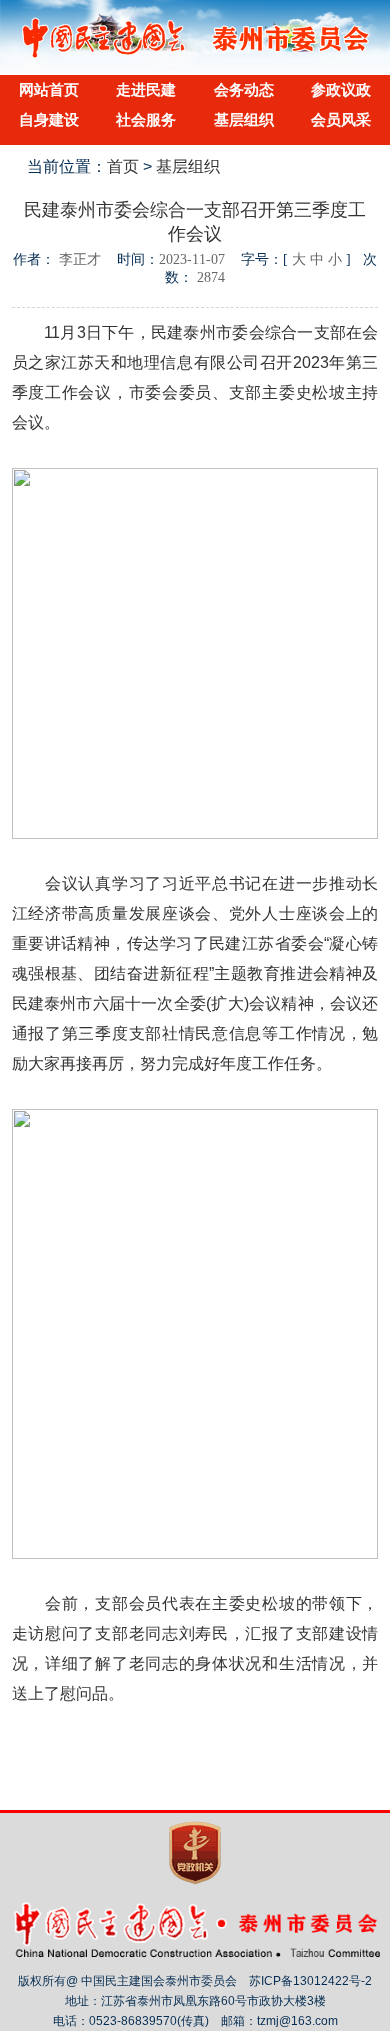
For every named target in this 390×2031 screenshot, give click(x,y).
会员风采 (341, 119)
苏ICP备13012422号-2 (310, 1981)
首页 (123, 166)
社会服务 (146, 119)
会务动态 (244, 89)
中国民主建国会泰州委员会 (195, 53)
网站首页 (49, 89)
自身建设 (49, 119)
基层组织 (244, 119)
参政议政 (341, 89)
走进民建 (146, 89)
